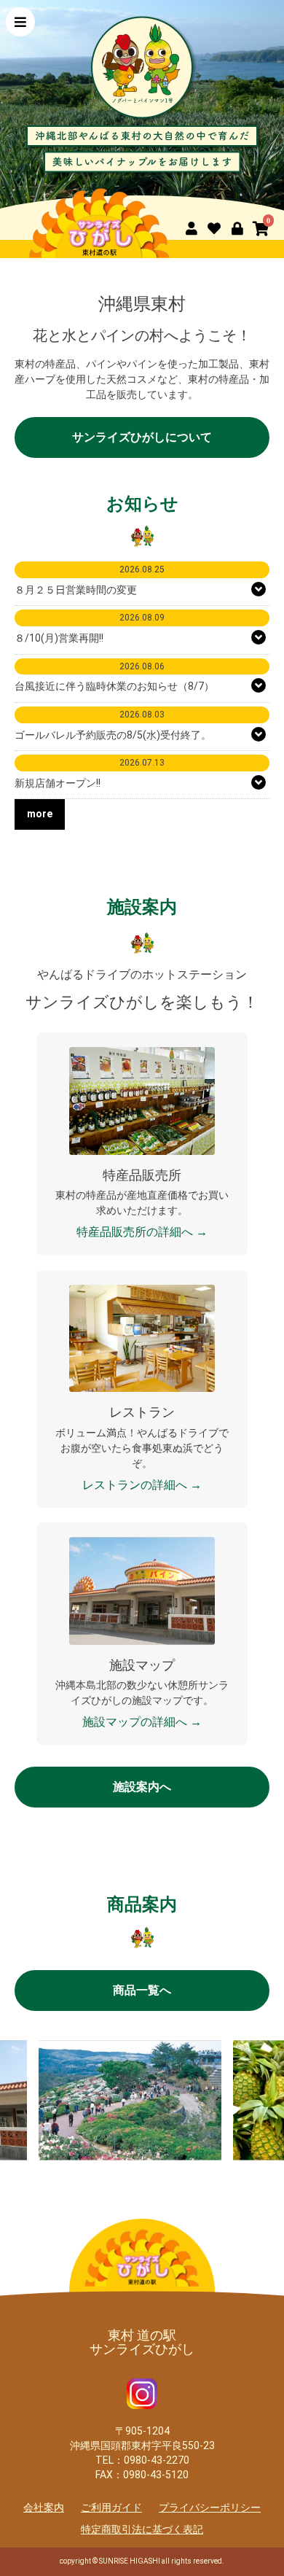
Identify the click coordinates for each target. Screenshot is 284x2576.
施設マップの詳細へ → (142, 1722)
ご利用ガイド (111, 2507)
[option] (142, 106)
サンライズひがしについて (142, 437)
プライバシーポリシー (210, 2507)
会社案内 (44, 2507)
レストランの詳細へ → (142, 1485)
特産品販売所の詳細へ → (142, 1232)
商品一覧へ (142, 1990)
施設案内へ (142, 1787)
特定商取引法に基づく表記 (142, 2529)
